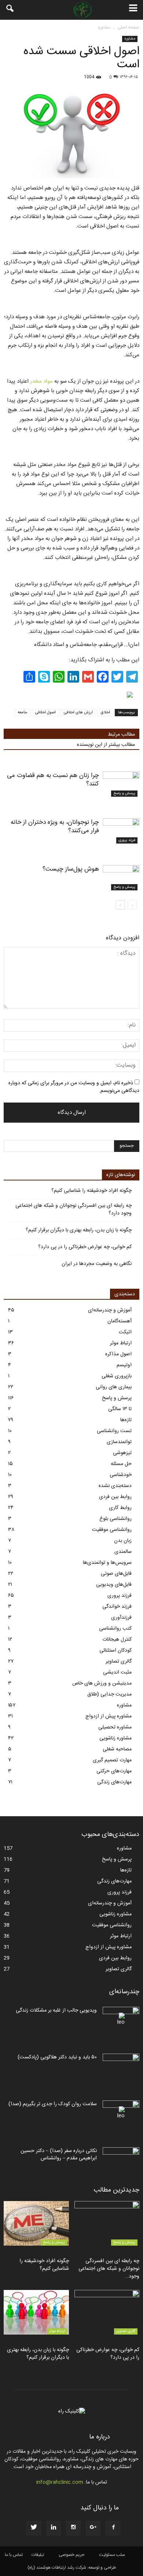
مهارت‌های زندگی (114, 1782)
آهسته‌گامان (120, 1321)
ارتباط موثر (121, 1343)
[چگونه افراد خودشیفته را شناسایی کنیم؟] (36, 2223)
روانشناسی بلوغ (115, 1519)
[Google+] (93, 2528)
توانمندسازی (119, 1442)
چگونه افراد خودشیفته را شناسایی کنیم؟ (91, 1191)
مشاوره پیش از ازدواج (109, 1716)
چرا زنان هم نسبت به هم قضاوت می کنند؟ (53, 780)
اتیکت (125, 1332)
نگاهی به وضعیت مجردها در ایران (97, 1264)
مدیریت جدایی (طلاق (109, 1694)
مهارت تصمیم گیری (112, 1760)
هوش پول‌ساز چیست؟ (71, 869)
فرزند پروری (127, 840)
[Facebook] (113, 2528)
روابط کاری (120, 1508)
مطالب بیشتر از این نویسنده (106, 745)
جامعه (22, 713)
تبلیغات (38, 2555)
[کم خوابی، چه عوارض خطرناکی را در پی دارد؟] (107, 2312)
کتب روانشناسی (115, 1629)
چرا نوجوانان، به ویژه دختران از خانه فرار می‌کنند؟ (55, 827)
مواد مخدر (41, 381)
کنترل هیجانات (117, 1640)
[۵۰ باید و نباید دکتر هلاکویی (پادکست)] (121, 2066)
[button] (10, 10)
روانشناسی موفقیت (112, 1530)
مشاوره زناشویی (115, 1738)
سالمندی (123, 1552)
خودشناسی (121, 1475)
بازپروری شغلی (117, 1376)
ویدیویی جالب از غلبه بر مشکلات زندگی (56, 2010)
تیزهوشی (122, 1453)
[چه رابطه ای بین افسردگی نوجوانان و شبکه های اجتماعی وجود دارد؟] (107, 2223)
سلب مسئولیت (112, 2555)
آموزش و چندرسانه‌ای (110, 1310)
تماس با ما (14, 2555)
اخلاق (105, 713)
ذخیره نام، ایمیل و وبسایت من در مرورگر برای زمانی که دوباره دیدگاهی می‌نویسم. (74, 1087)
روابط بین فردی (115, 1497)
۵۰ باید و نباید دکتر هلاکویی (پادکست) (57, 2057)
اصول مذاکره (118, 1354)
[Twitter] (34, 2528)
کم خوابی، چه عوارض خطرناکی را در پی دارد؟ (85, 1247)
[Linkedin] (54, 2528)
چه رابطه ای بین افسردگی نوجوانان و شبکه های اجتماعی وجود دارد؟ (74, 1210)
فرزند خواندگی (117, 1607)
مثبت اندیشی (117, 1672)
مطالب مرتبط (121, 735)
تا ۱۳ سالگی (120, 1409)
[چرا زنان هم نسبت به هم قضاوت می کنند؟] (121, 784)
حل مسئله (121, 1464)
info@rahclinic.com (60, 2482)
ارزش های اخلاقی (78, 713)
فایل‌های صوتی (116, 1574)
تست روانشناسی (114, 1431)
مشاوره (130, 39)
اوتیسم (124, 1365)
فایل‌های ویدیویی (114, 1585)
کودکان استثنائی (115, 1651)
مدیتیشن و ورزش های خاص (102, 1683)
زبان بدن (123, 1541)
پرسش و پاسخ (124, 793)
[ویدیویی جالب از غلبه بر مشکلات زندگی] (121, 2020)
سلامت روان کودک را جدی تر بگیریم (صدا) (53, 2104)
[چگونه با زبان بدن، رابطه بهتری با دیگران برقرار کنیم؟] (36, 2312)
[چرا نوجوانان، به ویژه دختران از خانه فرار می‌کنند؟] (121, 831)
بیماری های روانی (114, 1387)
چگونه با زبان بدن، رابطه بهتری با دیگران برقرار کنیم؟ (79, 1230)
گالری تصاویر (119, 1661)
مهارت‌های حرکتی (114, 1771)
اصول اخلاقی (45, 713)
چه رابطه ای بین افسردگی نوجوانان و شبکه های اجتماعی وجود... (109, 2269)
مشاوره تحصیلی (115, 1727)
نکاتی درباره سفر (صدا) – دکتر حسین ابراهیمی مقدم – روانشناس (59, 2155)
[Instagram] (73, 2528)
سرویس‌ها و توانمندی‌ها (107, 1563)
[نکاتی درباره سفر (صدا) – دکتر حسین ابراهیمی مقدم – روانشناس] (121, 2160)
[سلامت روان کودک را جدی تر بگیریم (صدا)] (121, 2113)
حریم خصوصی (71, 2555)
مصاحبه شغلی (117, 1749)
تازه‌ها (126, 1420)
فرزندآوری (121, 1618)
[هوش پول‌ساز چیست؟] (121, 878)
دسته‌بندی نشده (115, 1486)
